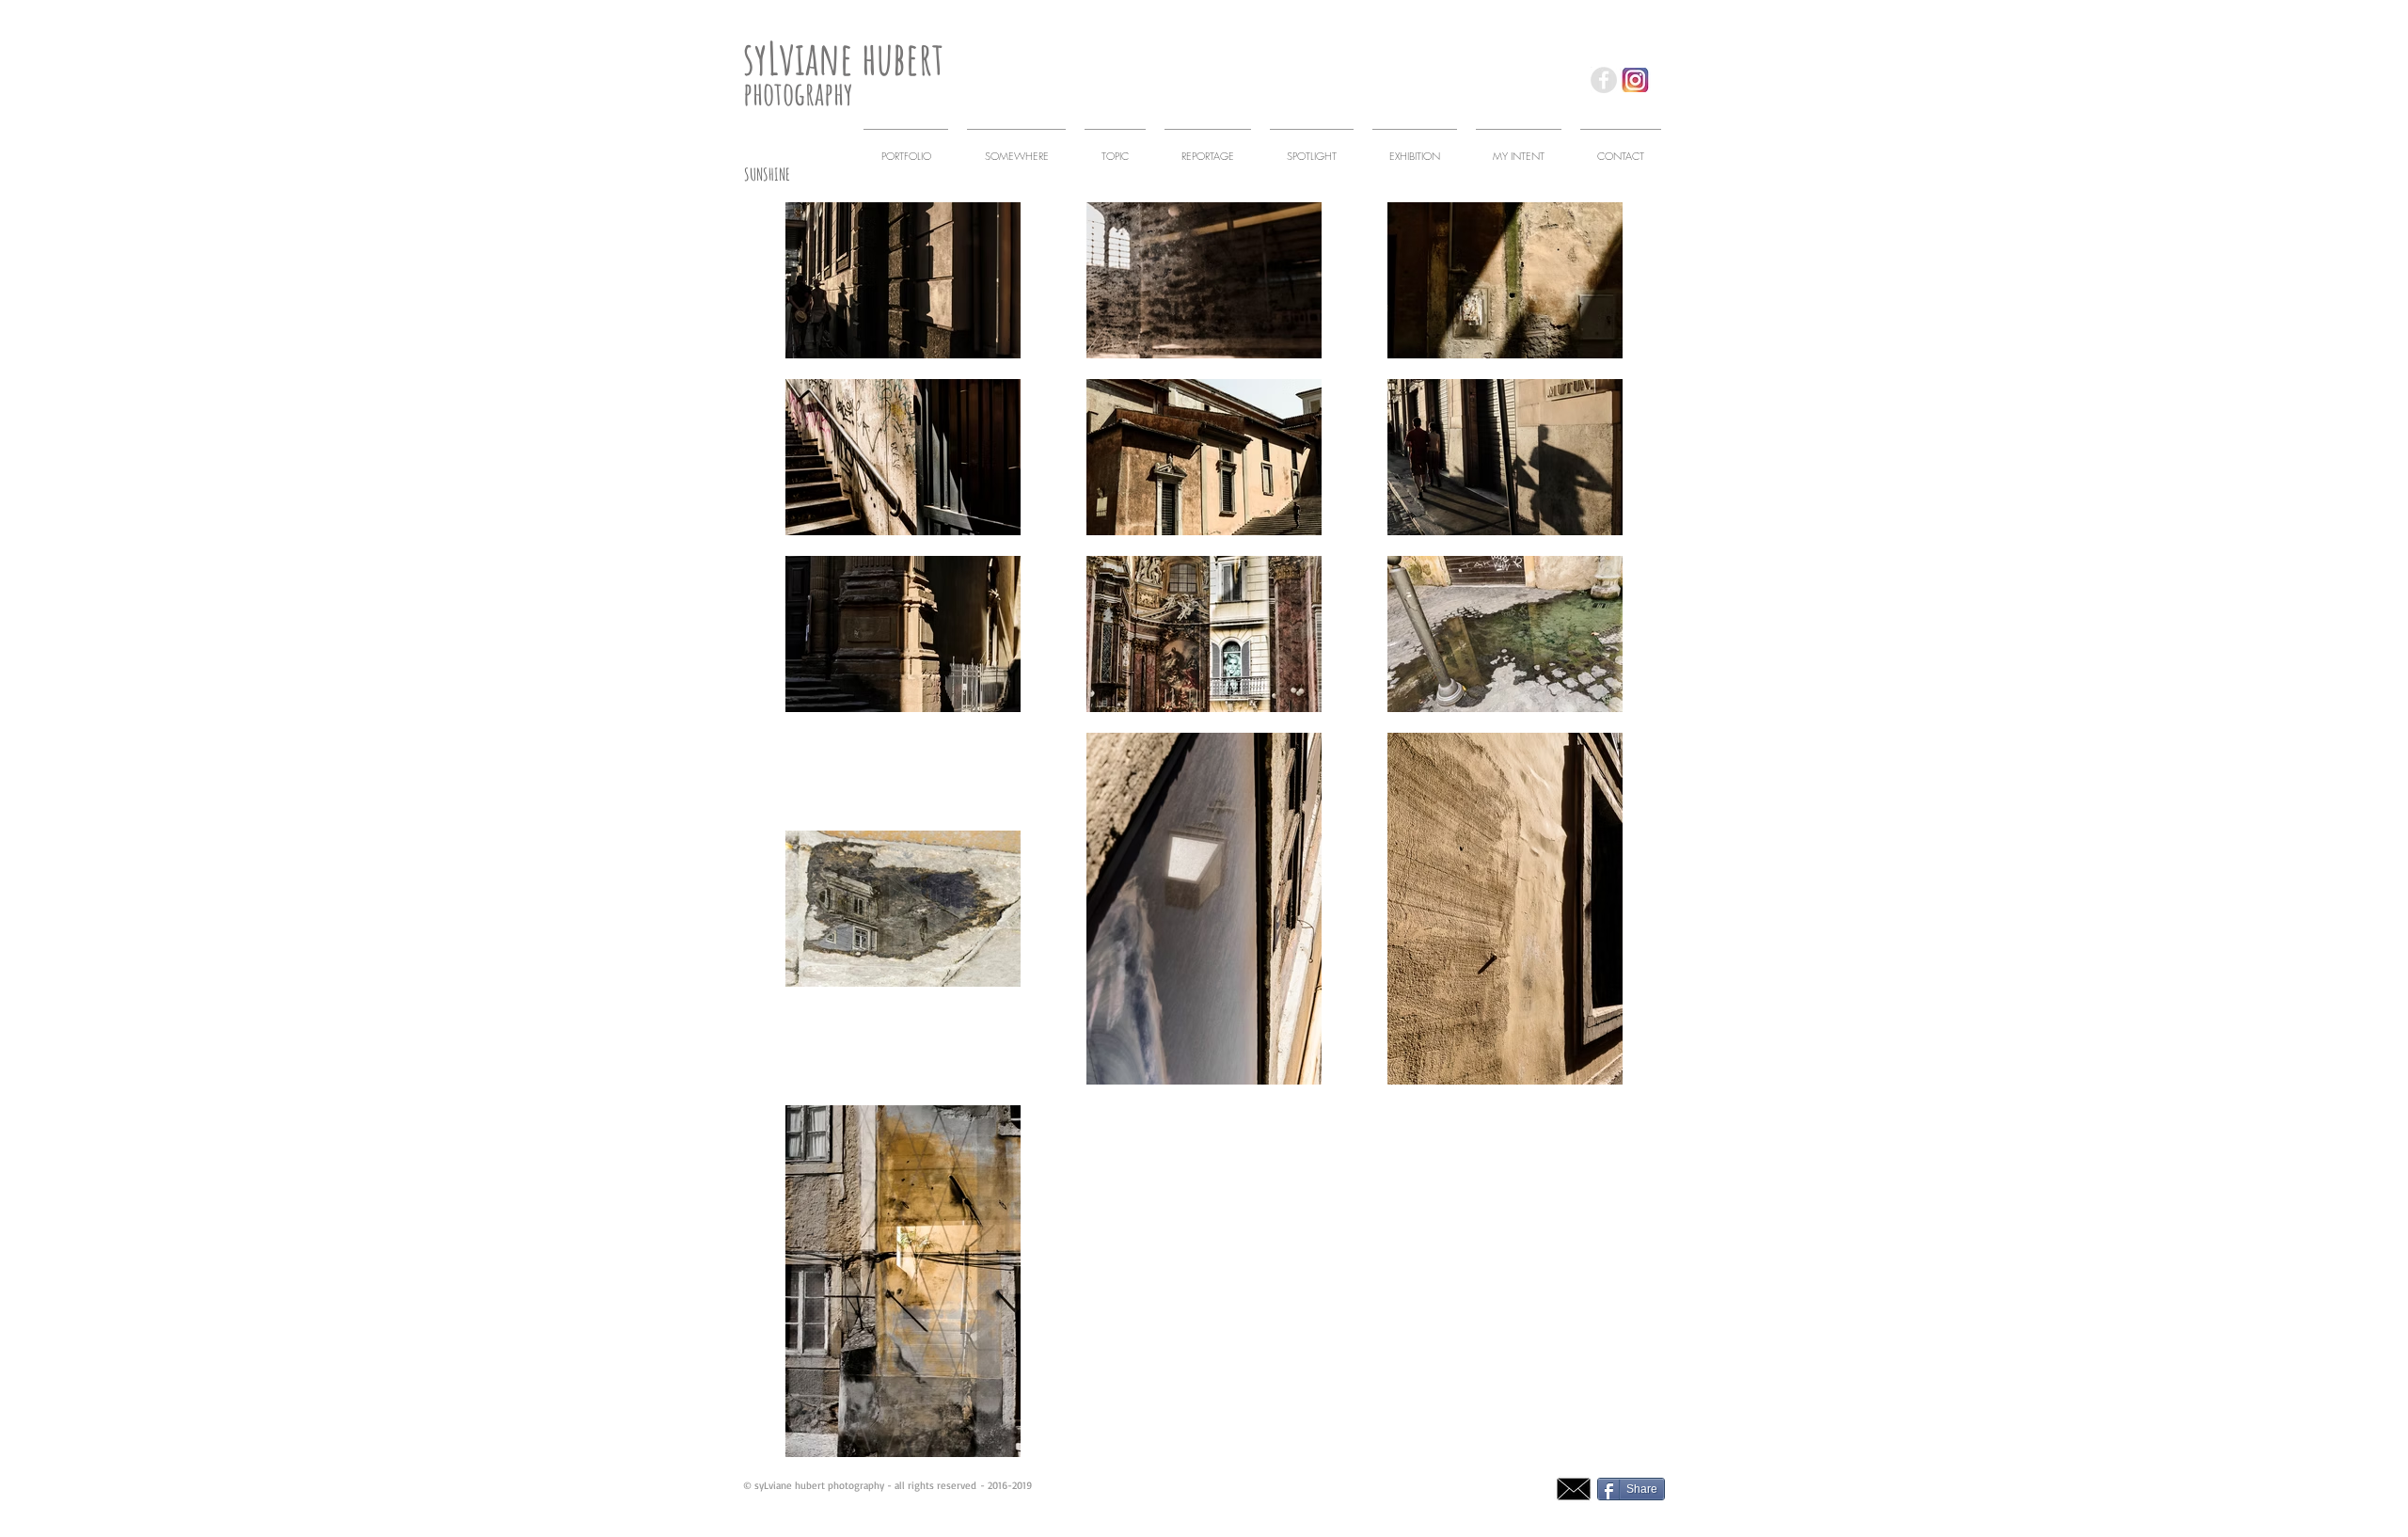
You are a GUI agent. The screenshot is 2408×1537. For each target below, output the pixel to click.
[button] (1016, 147)
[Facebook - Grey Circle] (1604, 80)
